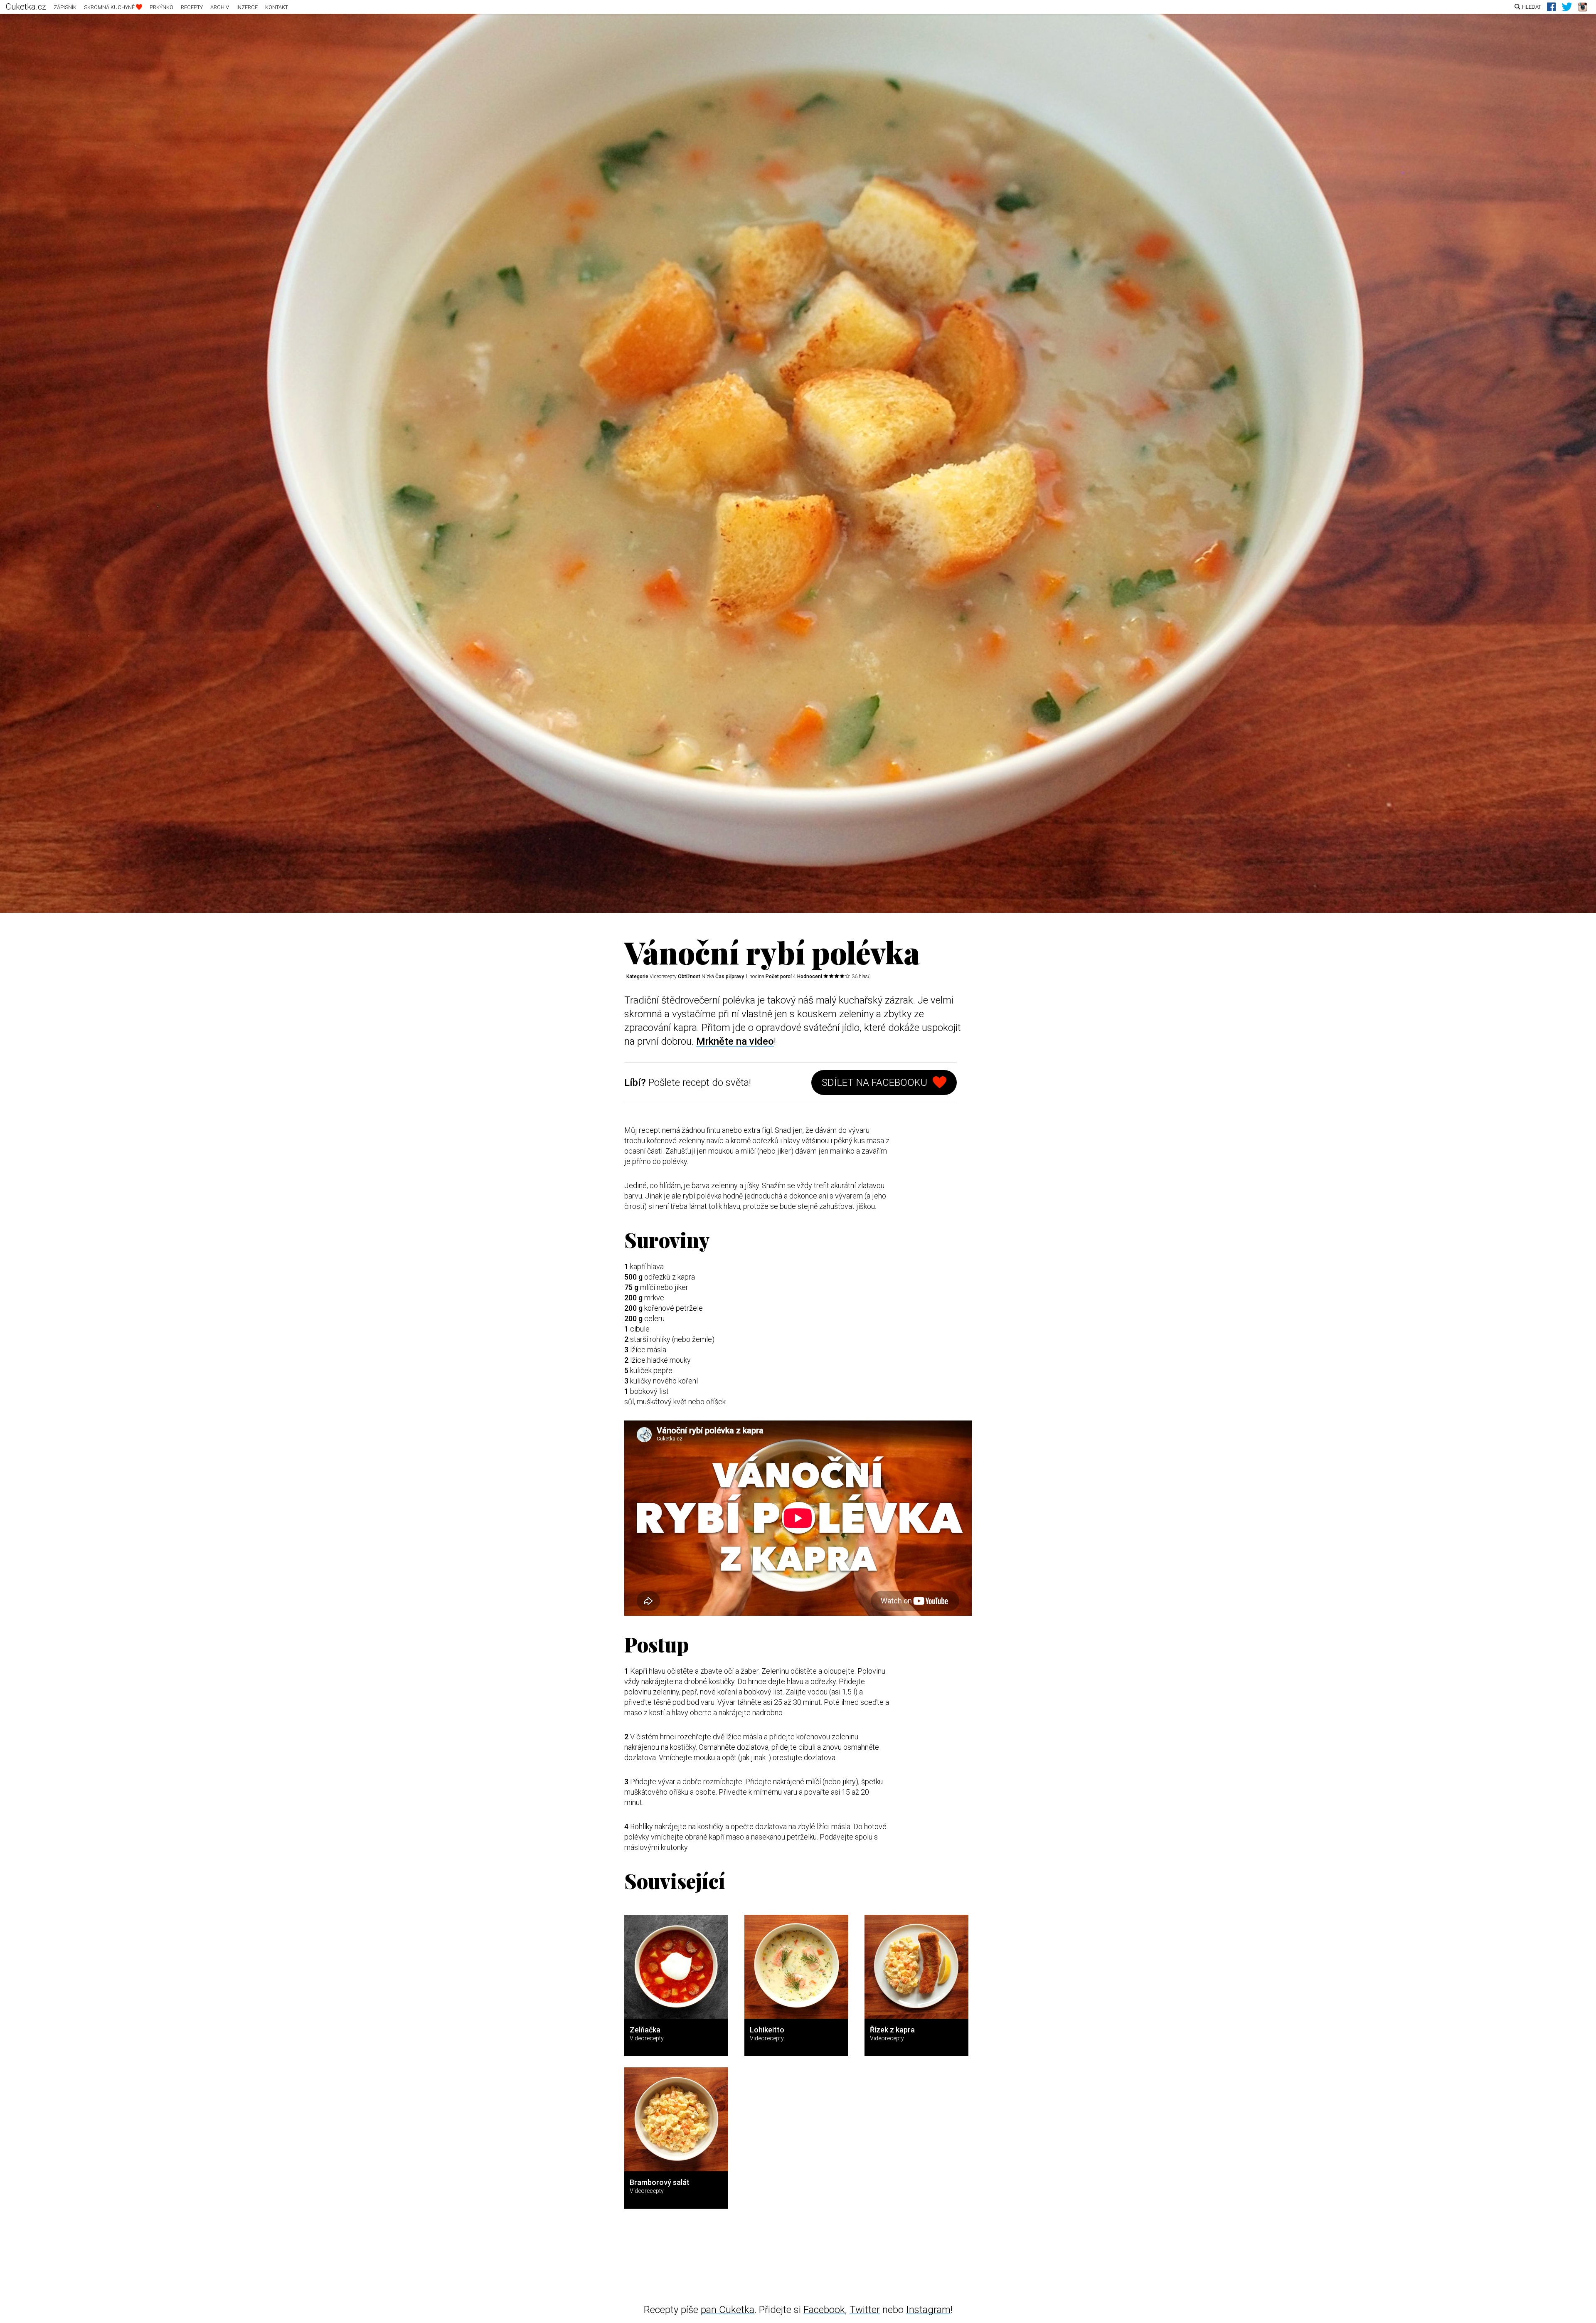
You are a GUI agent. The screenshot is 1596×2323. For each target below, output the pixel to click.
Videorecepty (663, 977)
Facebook (824, 2310)
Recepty (192, 7)
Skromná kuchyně (110, 7)
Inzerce (247, 7)
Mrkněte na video (735, 1041)
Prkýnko (161, 7)
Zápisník (65, 7)
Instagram (928, 2310)
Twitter (865, 2310)
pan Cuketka (728, 2310)
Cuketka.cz (26, 7)
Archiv (220, 7)
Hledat (1532, 7)
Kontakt (277, 7)
